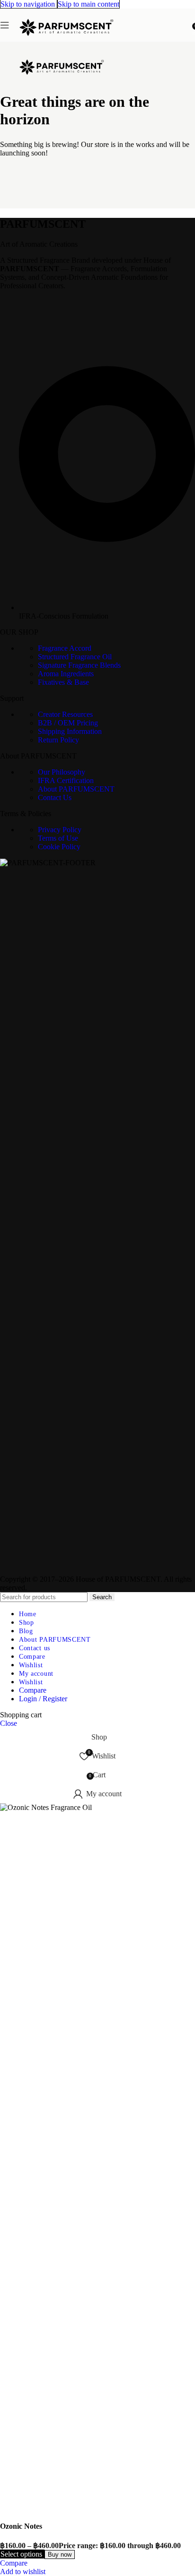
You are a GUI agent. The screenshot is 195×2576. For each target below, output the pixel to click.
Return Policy (58, 740)
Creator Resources (65, 714)
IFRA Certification (66, 780)
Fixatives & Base (63, 682)
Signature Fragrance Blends (79, 665)
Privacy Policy (60, 830)
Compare (33, 1690)
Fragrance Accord (65, 648)
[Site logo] (66, 44)
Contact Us (55, 797)
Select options (22, 2554)
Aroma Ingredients (66, 674)
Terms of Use (58, 838)
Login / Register (43, 1699)
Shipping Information (70, 731)
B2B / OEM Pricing (68, 723)
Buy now (60, 2554)
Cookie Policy (59, 847)
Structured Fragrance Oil (75, 657)
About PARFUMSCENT (76, 789)
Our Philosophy (62, 772)
